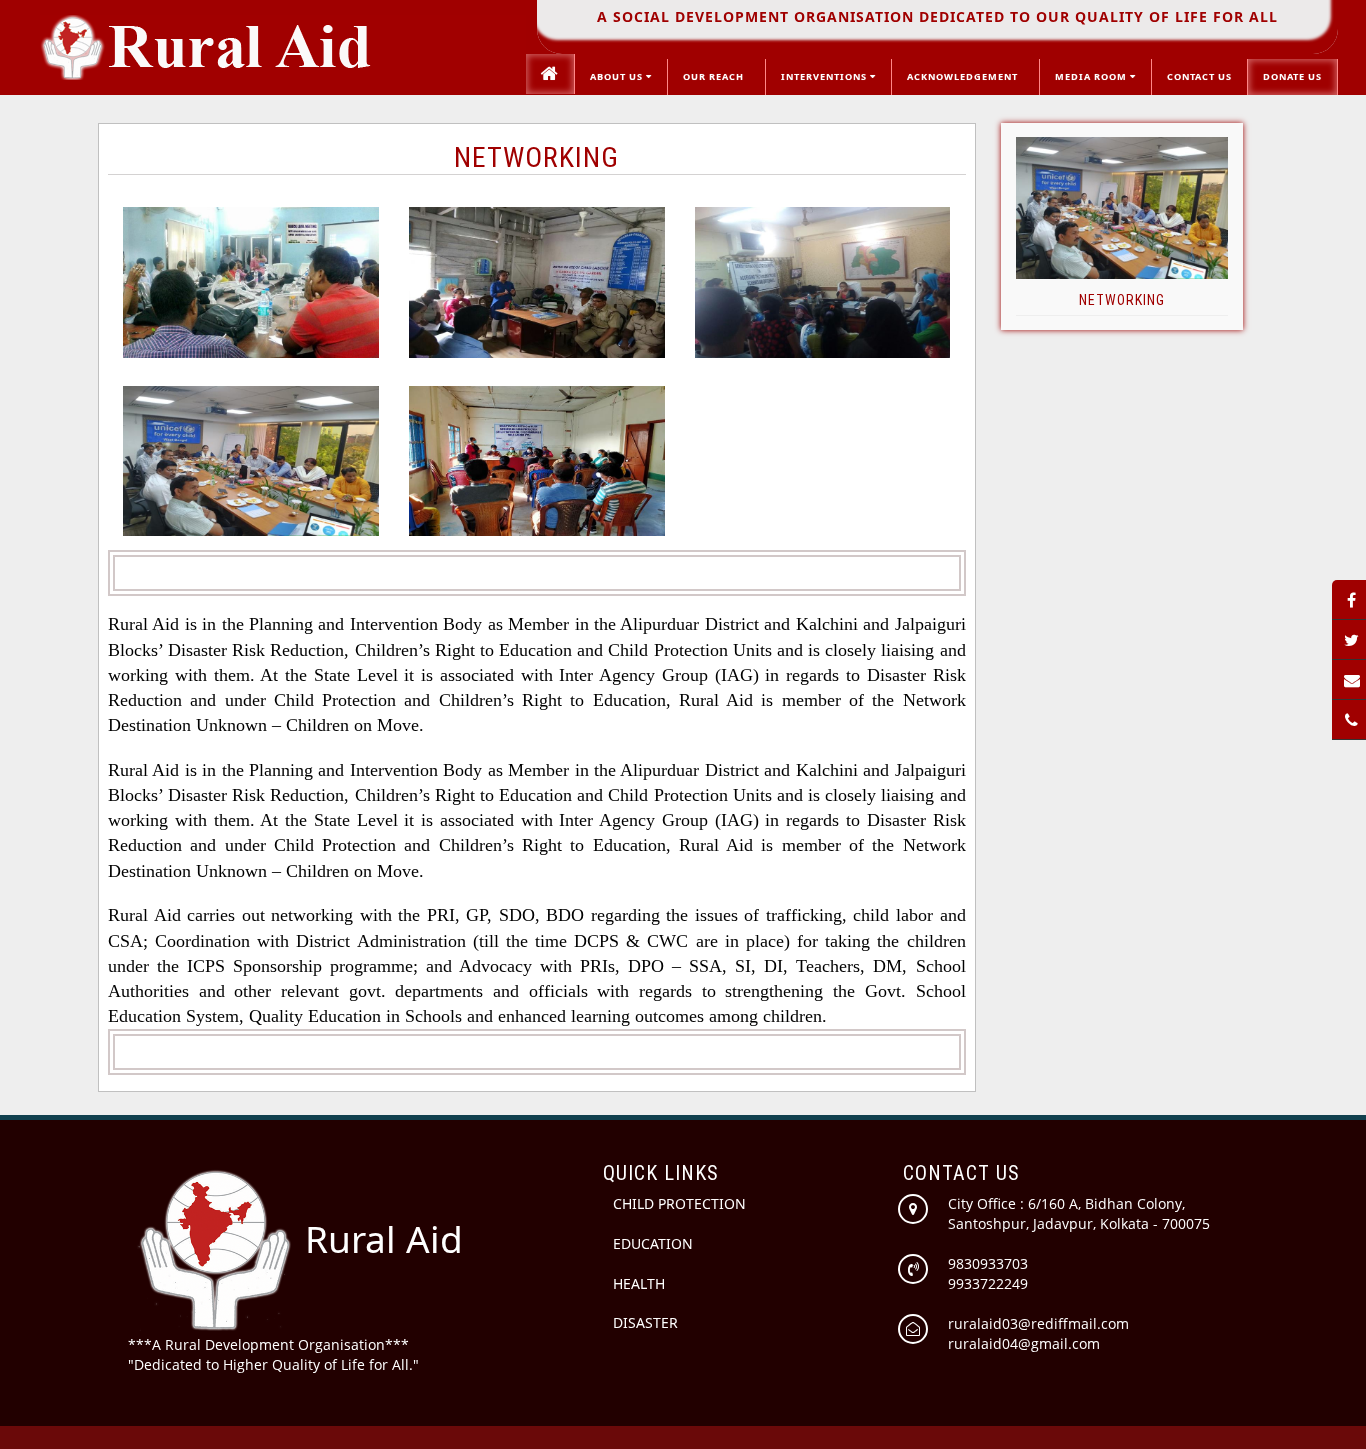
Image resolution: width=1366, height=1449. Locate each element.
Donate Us (1292, 76)
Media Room (1092, 76)
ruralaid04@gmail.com (1024, 1343)
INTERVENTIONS (825, 76)
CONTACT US (1199, 76)
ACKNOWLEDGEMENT (965, 76)
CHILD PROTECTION (679, 1203)
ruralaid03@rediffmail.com (1038, 1323)
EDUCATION (653, 1243)
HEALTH (639, 1283)
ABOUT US (618, 76)
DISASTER (645, 1322)
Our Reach (716, 76)
